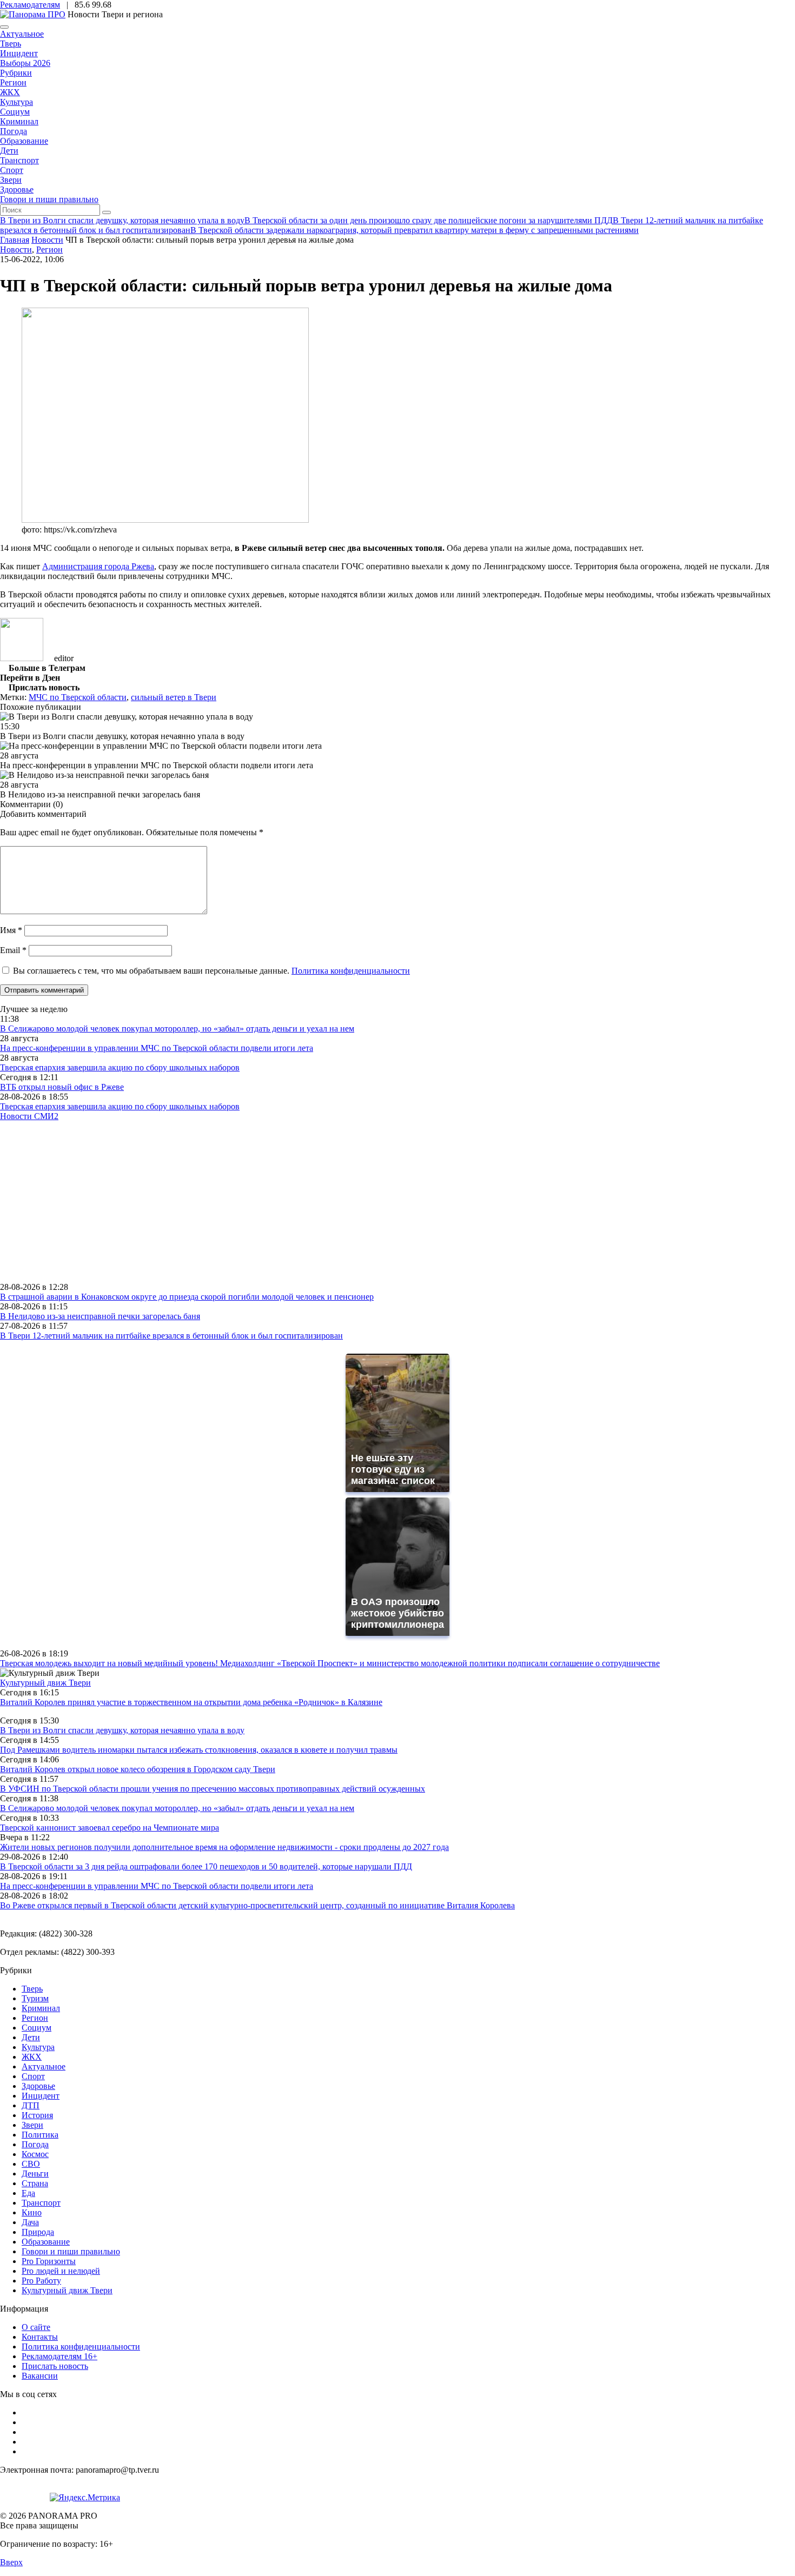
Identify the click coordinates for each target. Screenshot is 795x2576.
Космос (35, 2154)
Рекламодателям (30, 5)
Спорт (12, 170)
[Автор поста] (22, 658)
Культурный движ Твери (67, 2290)
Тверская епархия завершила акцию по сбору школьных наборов (120, 1067)
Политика (40, 2135)
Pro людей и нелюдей (61, 2271)
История (37, 2115)
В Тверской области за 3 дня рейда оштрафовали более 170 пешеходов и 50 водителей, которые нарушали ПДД (206, 1866)
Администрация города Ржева (98, 566)
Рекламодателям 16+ (59, 2356)
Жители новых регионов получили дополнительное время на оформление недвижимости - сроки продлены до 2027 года (224, 1847)
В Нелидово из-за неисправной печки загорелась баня (100, 1316)
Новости (16, 249)
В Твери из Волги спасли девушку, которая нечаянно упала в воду (122, 1730)
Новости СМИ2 (29, 1116)
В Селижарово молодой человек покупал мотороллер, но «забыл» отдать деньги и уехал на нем (177, 1029)
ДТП (31, 2105)
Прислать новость (55, 2366)
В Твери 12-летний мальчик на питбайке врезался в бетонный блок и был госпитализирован (171, 1336)
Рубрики (16, 73)
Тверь (11, 44)
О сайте (36, 2327)
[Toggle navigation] (4, 27)
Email (13, 950)
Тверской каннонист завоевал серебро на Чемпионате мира (110, 1828)
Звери (11, 180)
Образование (24, 141)
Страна (35, 2183)
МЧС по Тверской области (78, 697)
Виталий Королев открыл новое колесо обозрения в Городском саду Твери (138, 1769)
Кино (32, 2212)
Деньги (35, 2174)
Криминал (19, 121)
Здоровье (17, 189)
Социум (15, 112)
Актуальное (22, 34)
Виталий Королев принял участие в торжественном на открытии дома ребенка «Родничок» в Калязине (191, 1702)
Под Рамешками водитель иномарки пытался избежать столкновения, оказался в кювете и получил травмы (199, 1750)
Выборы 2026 (25, 63)
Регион (13, 82)
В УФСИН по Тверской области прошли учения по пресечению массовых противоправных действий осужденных (213, 1789)
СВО (31, 2164)
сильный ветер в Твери (174, 697)
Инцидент (19, 53)
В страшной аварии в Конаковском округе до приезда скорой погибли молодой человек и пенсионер (187, 1297)
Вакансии (40, 2376)
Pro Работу (41, 2281)
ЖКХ (10, 92)
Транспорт (19, 160)
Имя (11, 930)
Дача (30, 2222)
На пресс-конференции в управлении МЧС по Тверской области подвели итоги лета (157, 1048)
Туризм (35, 1998)
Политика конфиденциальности (351, 971)
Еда (28, 2193)
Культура (16, 102)
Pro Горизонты (49, 2261)
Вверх (11, 2562)
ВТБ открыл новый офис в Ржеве (62, 1087)
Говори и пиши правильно (49, 199)
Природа (38, 2232)
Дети (9, 151)
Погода (14, 131)
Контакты (40, 2337)
